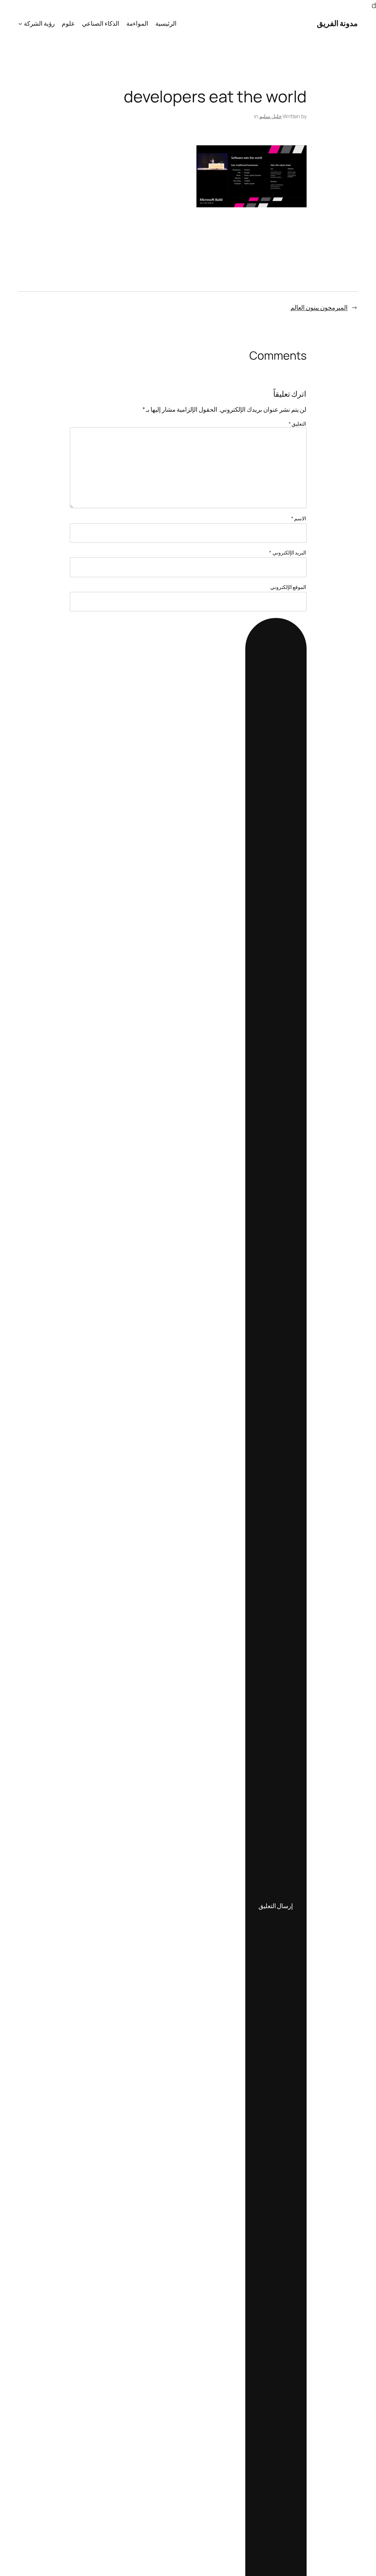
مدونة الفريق (337, 23)
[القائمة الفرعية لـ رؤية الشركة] (20, 23)
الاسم (299, 518)
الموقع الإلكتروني (288, 587)
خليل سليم (271, 116)
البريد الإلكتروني (288, 552)
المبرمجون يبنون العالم (319, 307)
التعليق (298, 424)
